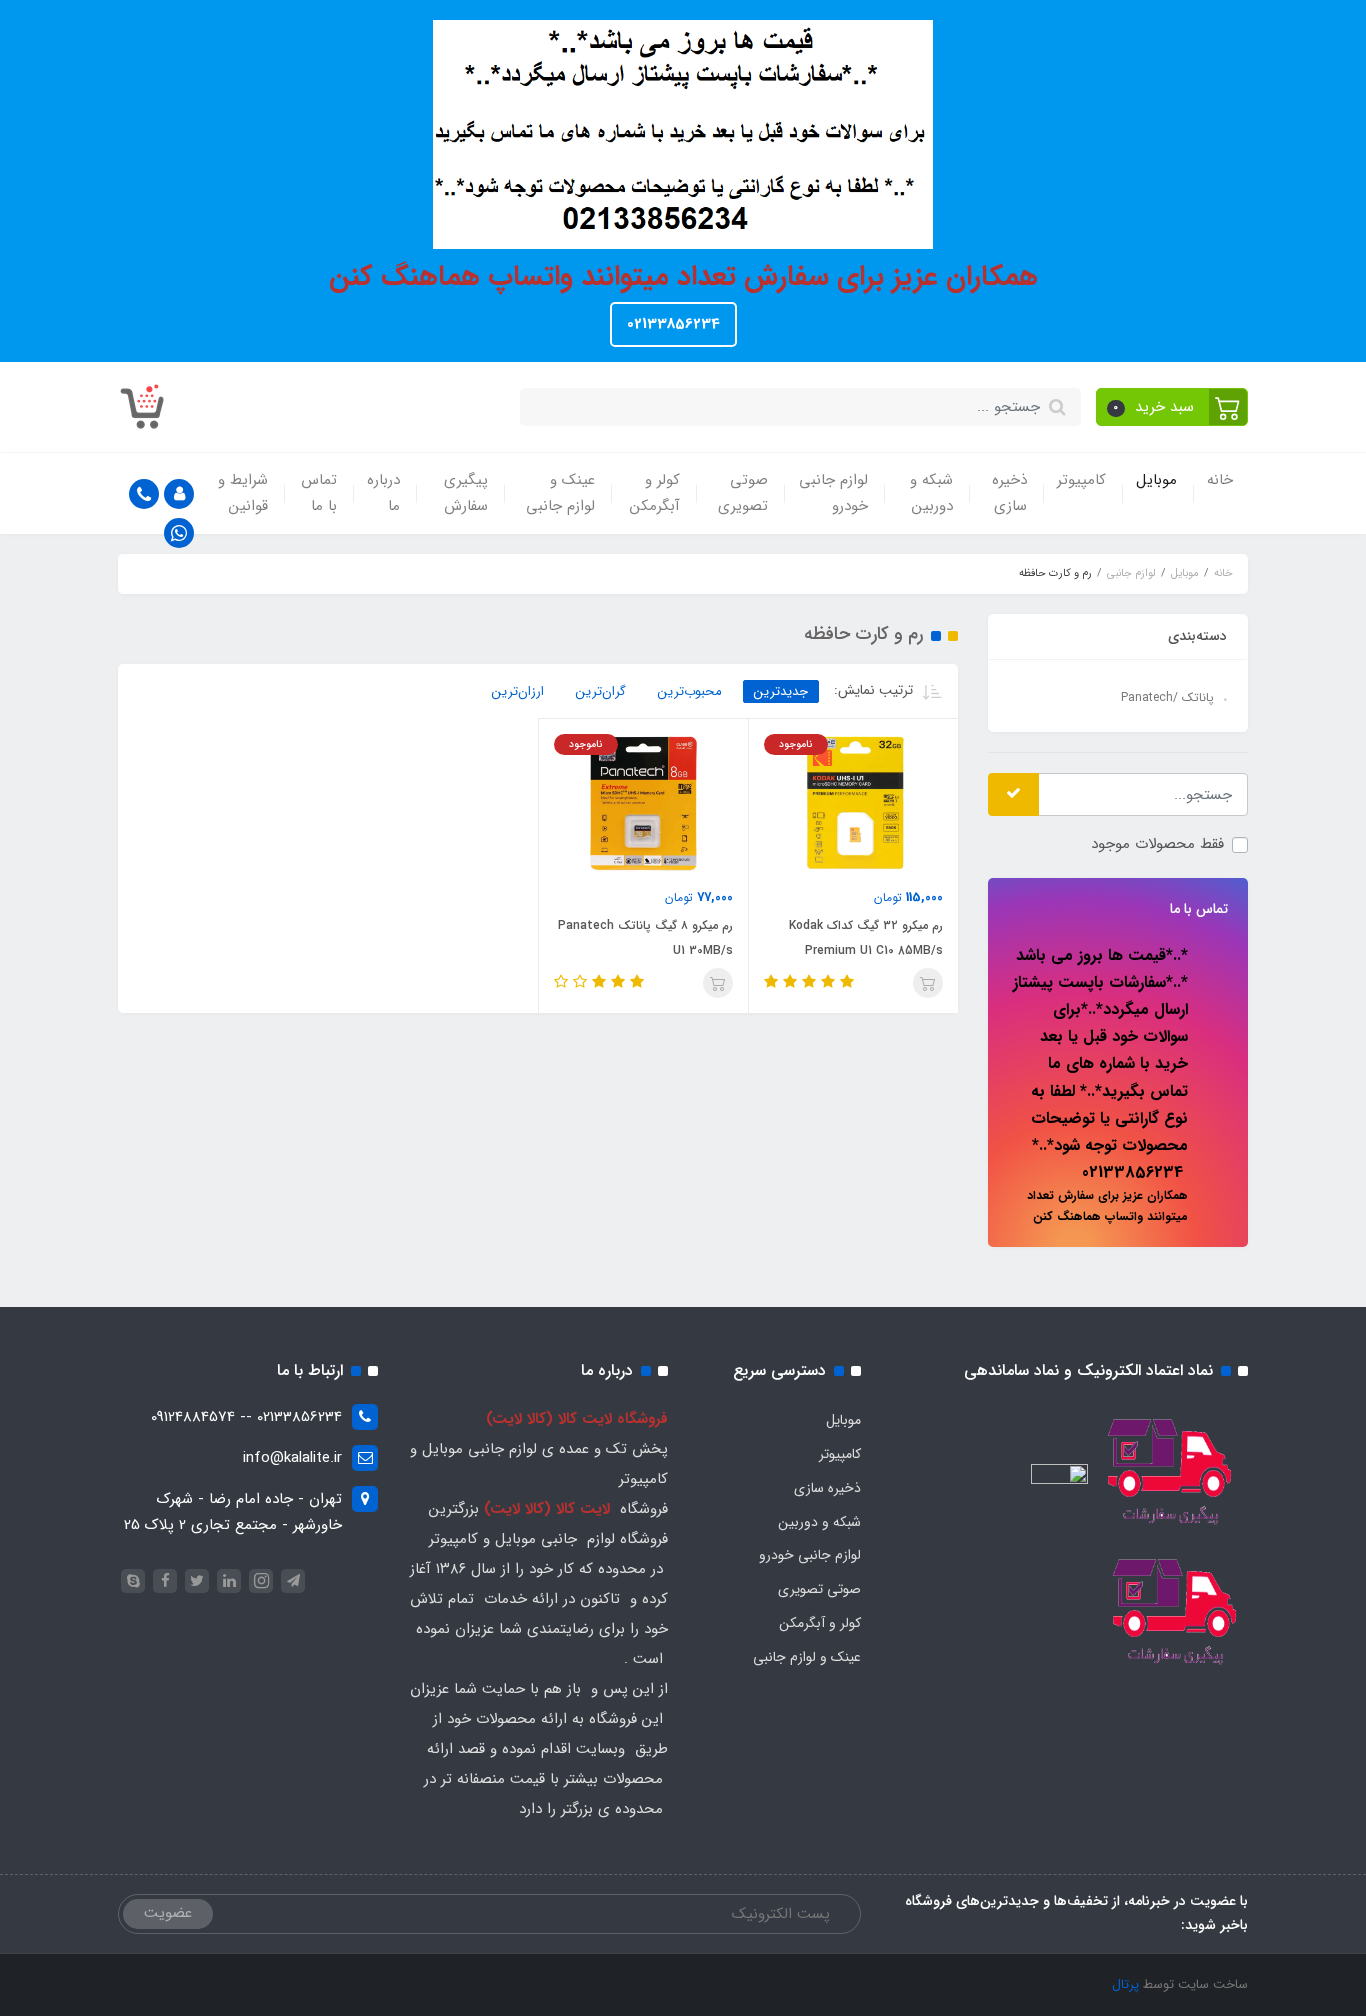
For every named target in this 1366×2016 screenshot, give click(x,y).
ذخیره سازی (1009, 493)
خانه (1220, 480)
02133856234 (673, 324)
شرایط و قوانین (243, 493)
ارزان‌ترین (518, 691)
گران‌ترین (601, 691)
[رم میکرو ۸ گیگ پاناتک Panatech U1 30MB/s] (643, 803)
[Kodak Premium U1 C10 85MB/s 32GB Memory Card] (853, 803)
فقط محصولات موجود (1157, 844)
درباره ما (383, 493)
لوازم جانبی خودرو (833, 493)
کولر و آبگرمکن (655, 493)
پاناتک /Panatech (1167, 697)
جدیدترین (781, 691)
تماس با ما (319, 493)
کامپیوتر (1081, 480)
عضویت (168, 1913)
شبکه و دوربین (931, 493)
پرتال (1125, 1984)
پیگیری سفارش (466, 493)
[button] (1172, 407)
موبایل (1156, 480)
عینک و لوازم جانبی (560, 493)
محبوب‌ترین (690, 691)
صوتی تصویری (743, 493)
